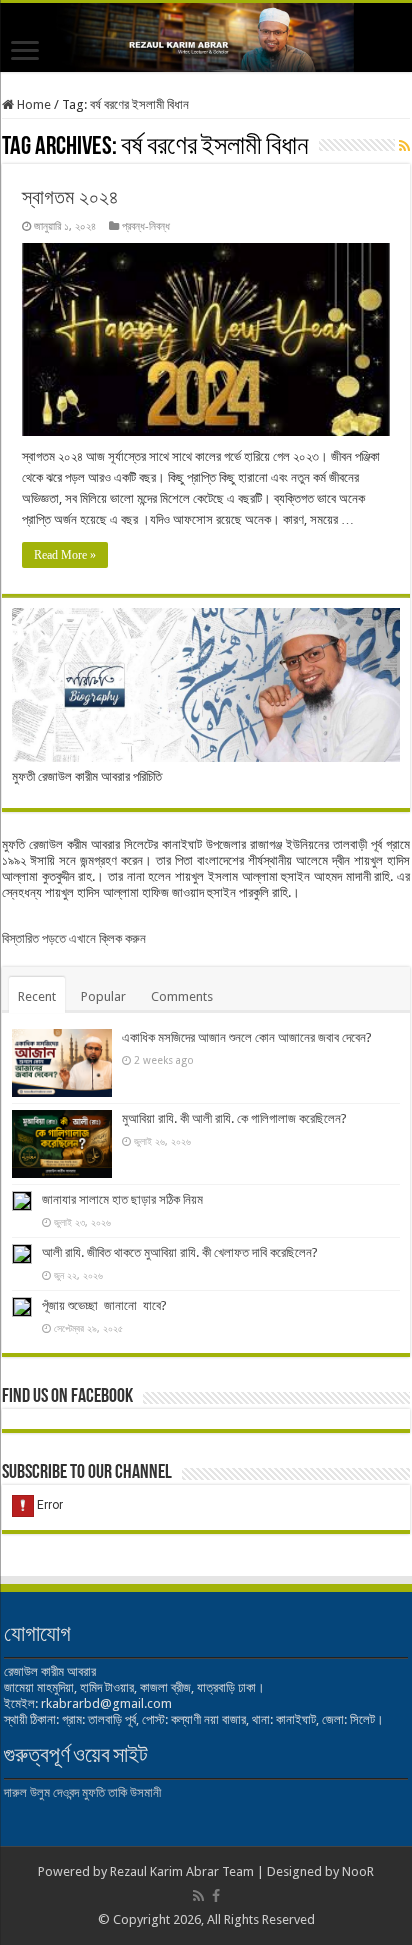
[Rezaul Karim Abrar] (206, 37)
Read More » (65, 555)
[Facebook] (216, 1896)
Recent (37, 996)
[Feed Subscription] (404, 146)
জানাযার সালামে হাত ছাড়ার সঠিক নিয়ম (122, 1199)
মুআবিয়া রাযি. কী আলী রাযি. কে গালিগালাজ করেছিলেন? (234, 1118)
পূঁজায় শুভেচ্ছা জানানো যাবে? (104, 1305)
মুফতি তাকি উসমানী (121, 1792)
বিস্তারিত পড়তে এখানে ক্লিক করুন (74, 938)
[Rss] (198, 1896)
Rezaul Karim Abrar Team (182, 1871)
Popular (103, 996)
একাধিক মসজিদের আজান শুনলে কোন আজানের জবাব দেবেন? (247, 1037)
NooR (358, 1871)
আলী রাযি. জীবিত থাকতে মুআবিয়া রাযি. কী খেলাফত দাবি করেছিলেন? (180, 1252)
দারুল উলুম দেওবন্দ (41, 1792)
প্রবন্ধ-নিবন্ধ (146, 226)
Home (32, 104)
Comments (182, 996)
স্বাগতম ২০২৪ (70, 197)
